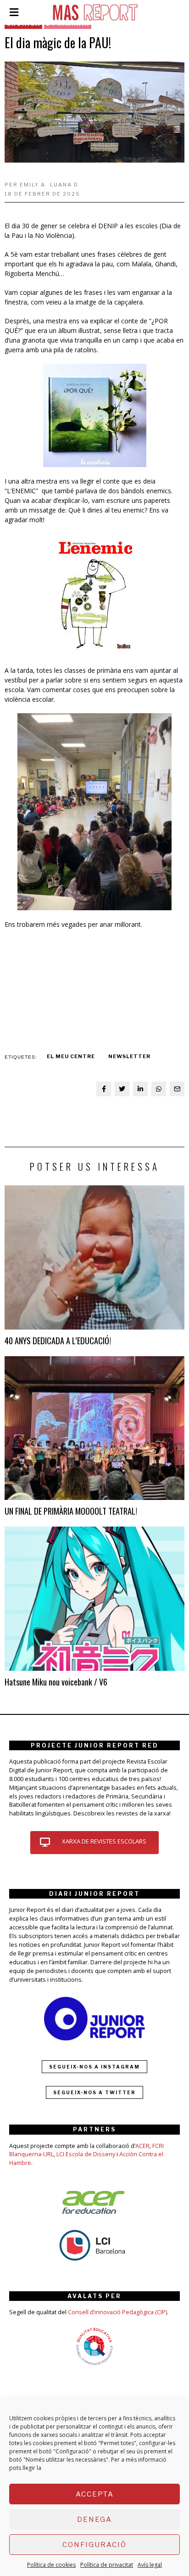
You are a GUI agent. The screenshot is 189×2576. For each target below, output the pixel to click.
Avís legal (150, 2565)
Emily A (33, 185)
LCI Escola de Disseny (86, 2154)
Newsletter (129, 1056)
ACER (142, 2146)
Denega (94, 2520)
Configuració (94, 2545)
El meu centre (71, 1056)
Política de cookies (51, 2565)
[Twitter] (122, 1089)
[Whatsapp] (159, 1089)
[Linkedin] (140, 1089)
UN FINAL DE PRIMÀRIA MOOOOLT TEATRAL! (71, 1511)
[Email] (177, 1089)
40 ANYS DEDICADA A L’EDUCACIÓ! (58, 1340)
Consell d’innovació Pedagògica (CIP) (117, 2312)
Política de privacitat (107, 2565)
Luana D (64, 185)
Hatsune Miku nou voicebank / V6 (56, 1682)
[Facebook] (104, 1089)
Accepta (95, 2494)
